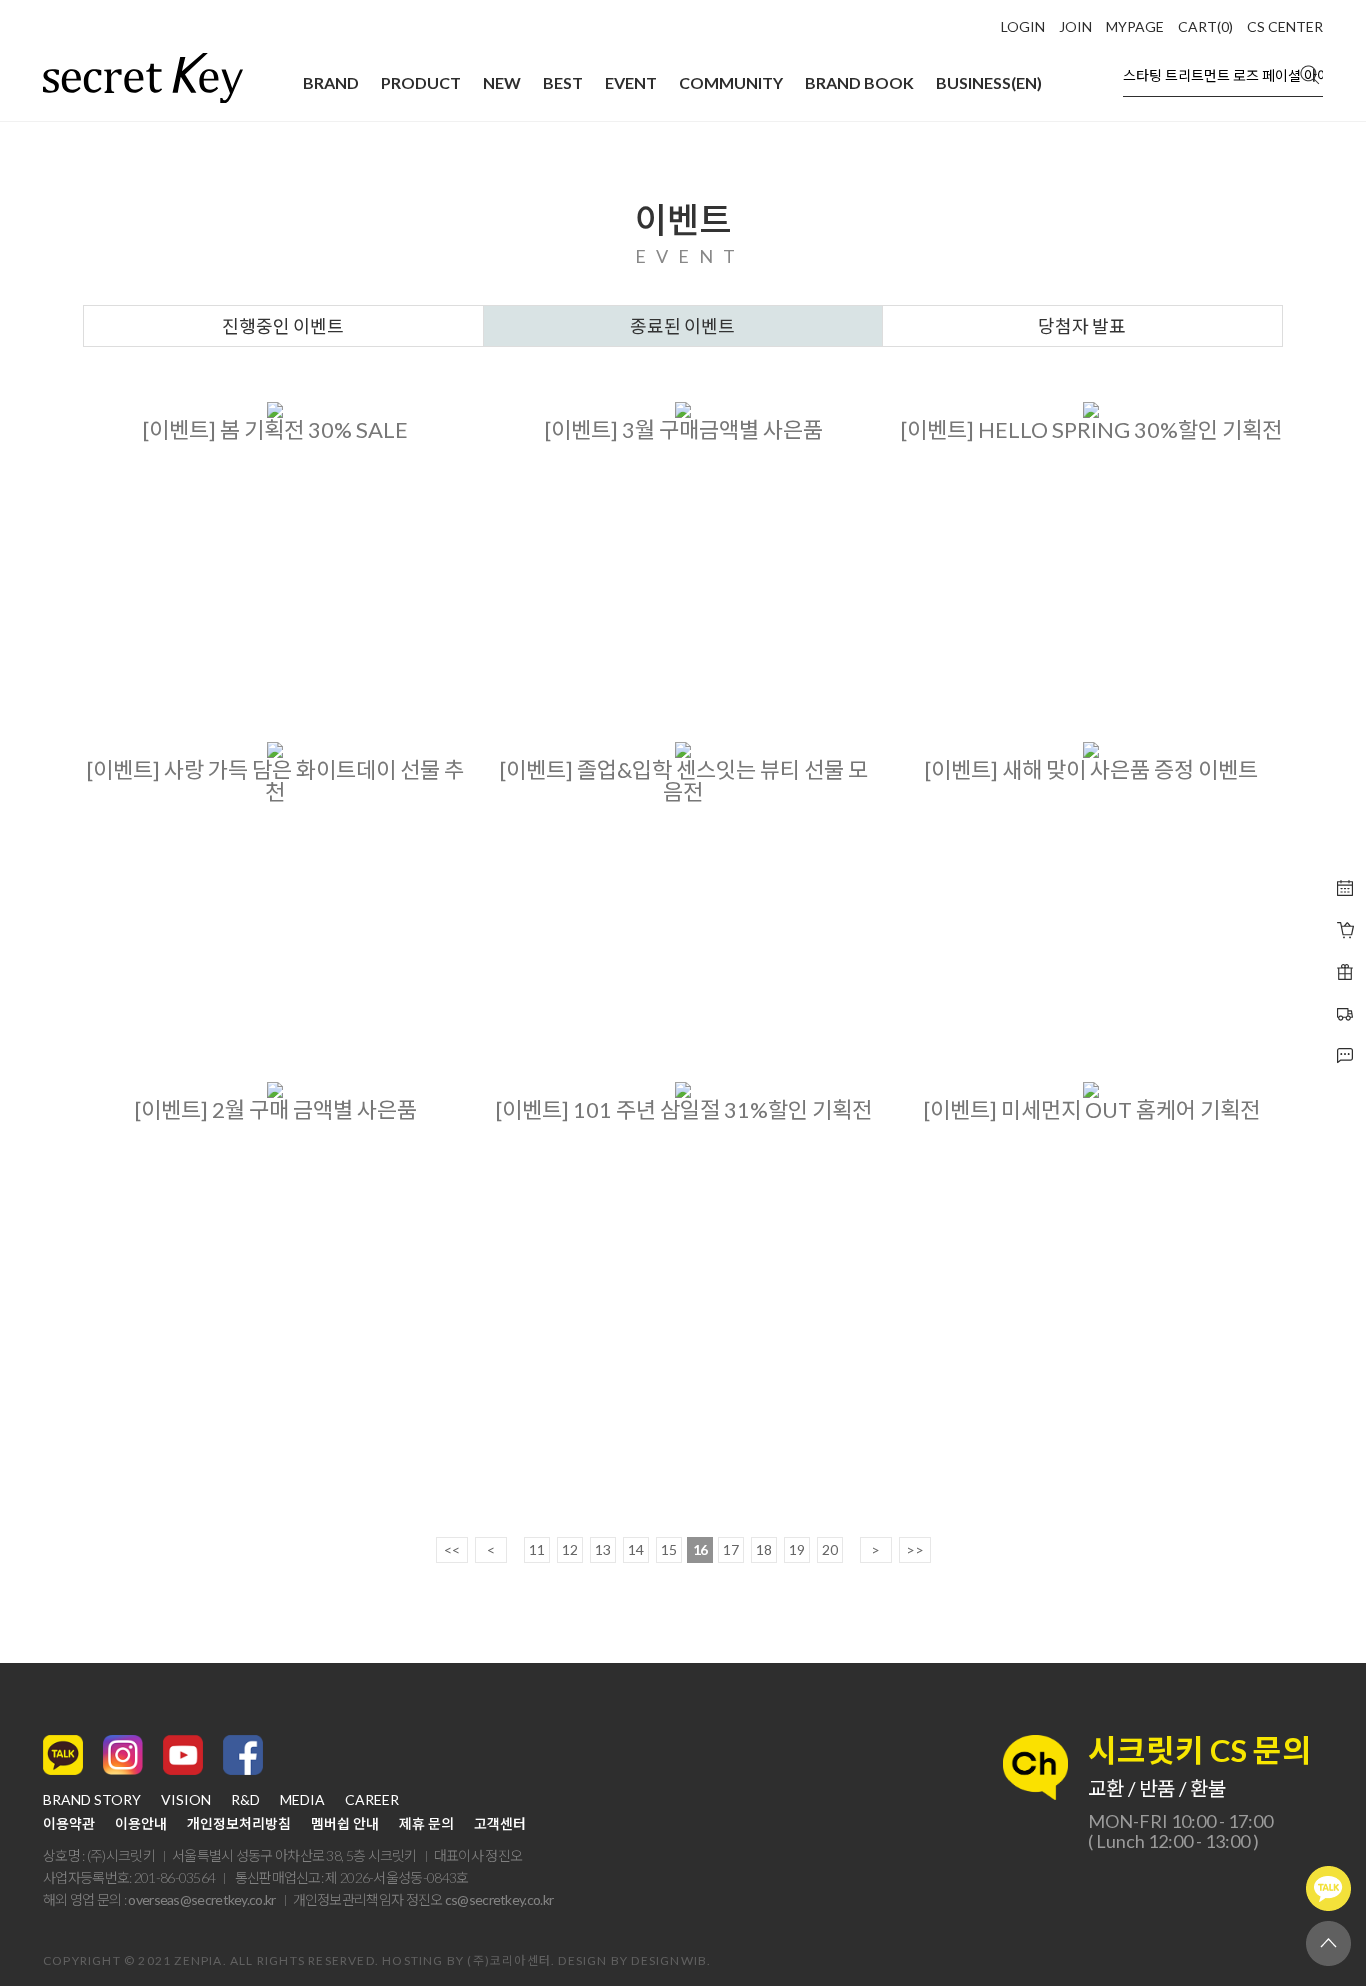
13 (603, 1549)
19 (797, 1549)
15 (669, 1549)
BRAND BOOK (859, 82)
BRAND (331, 82)
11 (537, 1549)
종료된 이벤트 (682, 326)
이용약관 (69, 1824)
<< (452, 1549)
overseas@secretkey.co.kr (201, 1899)
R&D (245, 1800)
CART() (1205, 27)
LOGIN (1023, 27)
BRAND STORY (92, 1800)
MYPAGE (1135, 27)
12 (570, 1549)
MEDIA (302, 1800)
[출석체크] (1345, 888)
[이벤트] (1345, 930)
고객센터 (500, 1824)
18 (764, 1549)
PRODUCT (421, 82)
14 (636, 1549)
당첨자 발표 (1082, 326)
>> (915, 1549)
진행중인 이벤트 (283, 326)
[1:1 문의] (1345, 1014)
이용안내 (141, 1824)
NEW (502, 82)
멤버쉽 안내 (345, 1824)
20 (830, 1549)
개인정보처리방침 (239, 1824)
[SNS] (1345, 1056)
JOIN (1075, 27)
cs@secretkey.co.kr (499, 1899)
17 (731, 1549)
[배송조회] (1345, 972)
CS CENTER (1285, 27)
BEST (563, 82)
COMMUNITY (731, 82)
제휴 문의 (426, 1824)
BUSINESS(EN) (989, 82)
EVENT (631, 82)
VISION (186, 1800)
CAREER (372, 1800)
